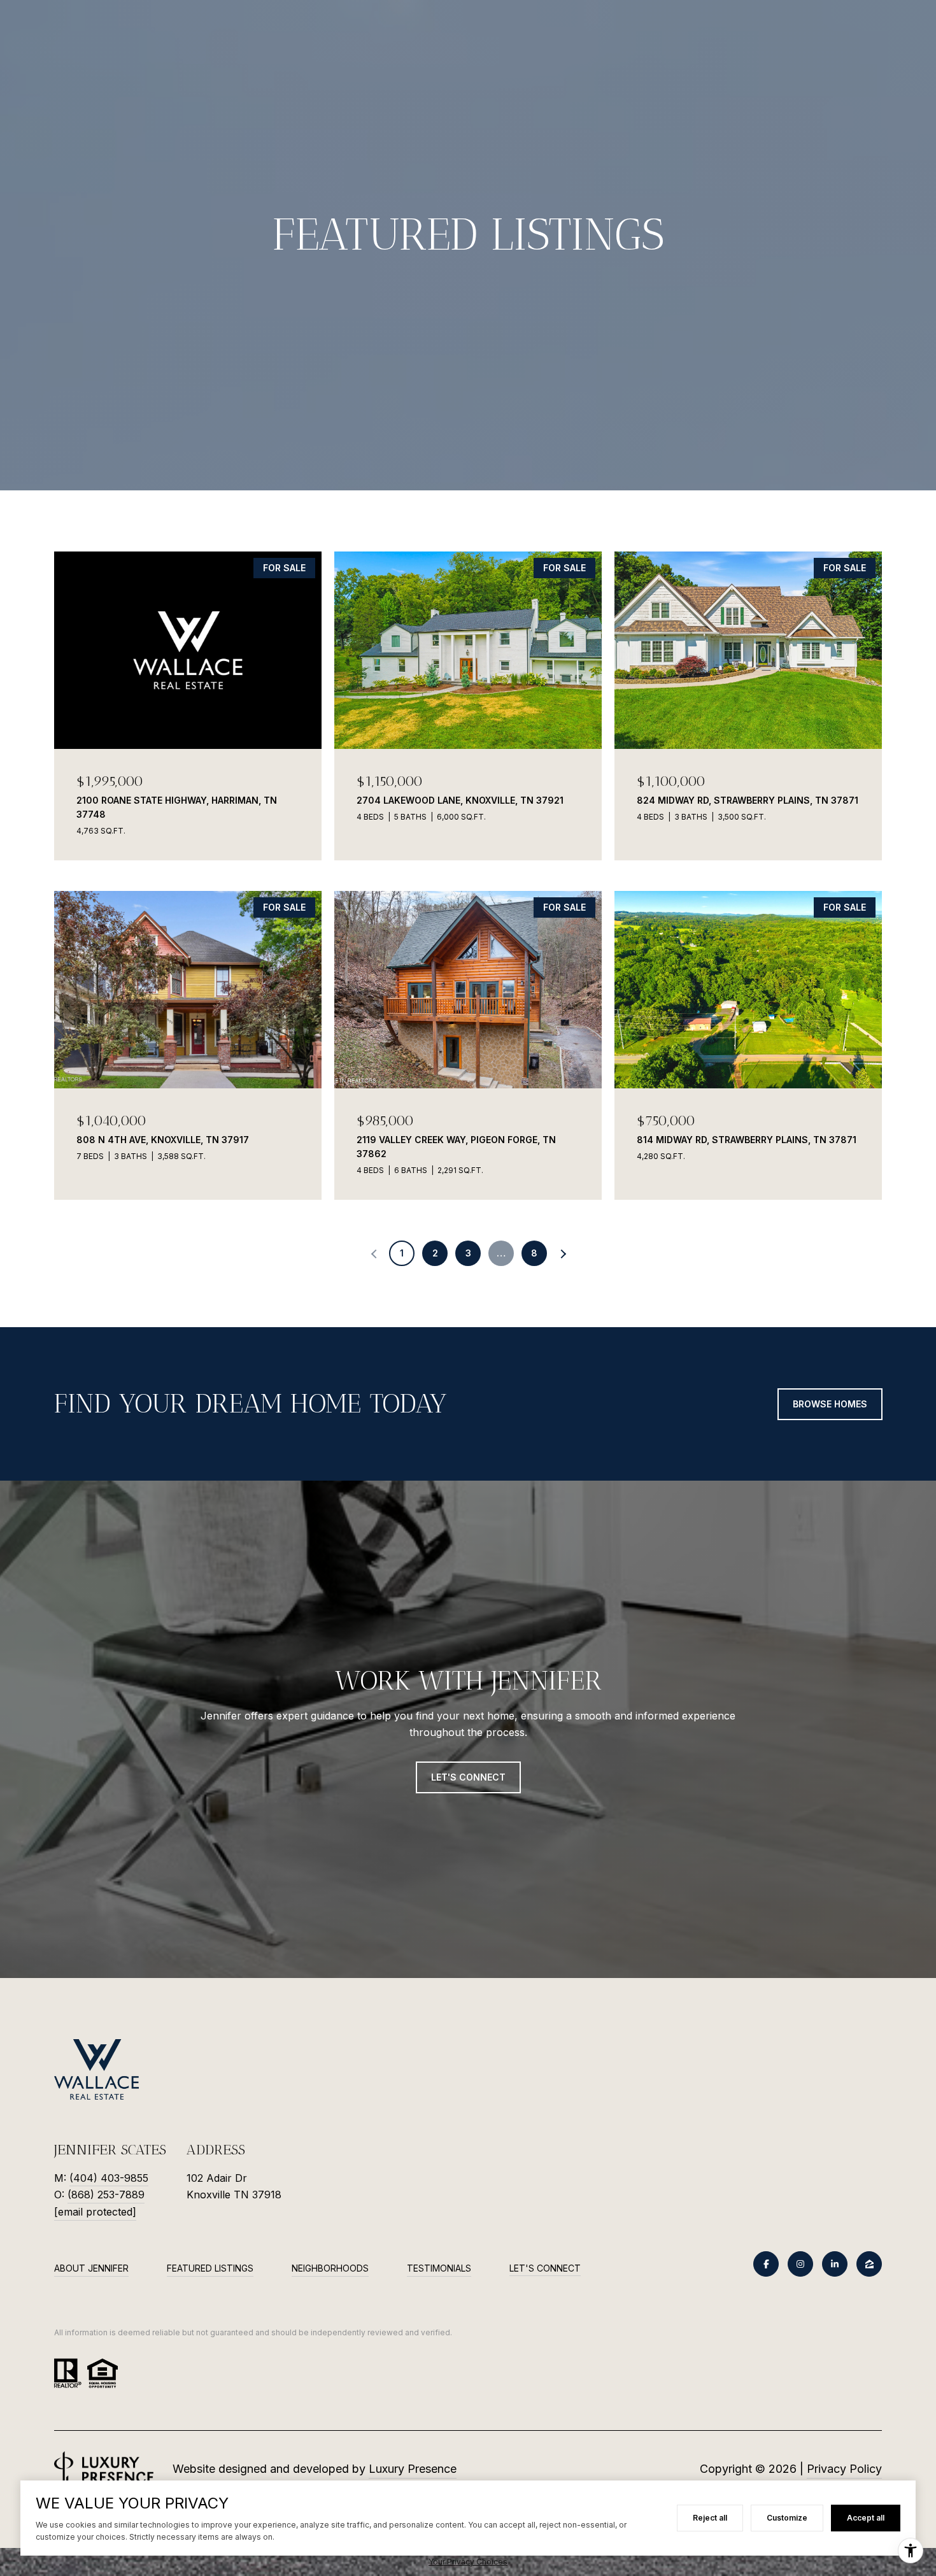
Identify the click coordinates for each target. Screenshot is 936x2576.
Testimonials (439, 2268)
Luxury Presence (413, 2469)
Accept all (866, 2518)
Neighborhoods (330, 2268)
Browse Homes (830, 1404)
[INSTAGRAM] (800, 2264)
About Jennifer (91, 2268)
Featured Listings (210, 2268)
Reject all (710, 2518)
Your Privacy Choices (468, 2562)
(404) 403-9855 (109, 2178)
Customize (787, 2518)
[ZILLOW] (869, 2264)
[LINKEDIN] (835, 2264)
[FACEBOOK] (766, 2264)
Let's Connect (545, 2268)
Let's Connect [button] (468, 1777)
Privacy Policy (844, 2469)
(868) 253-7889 (106, 2195)
